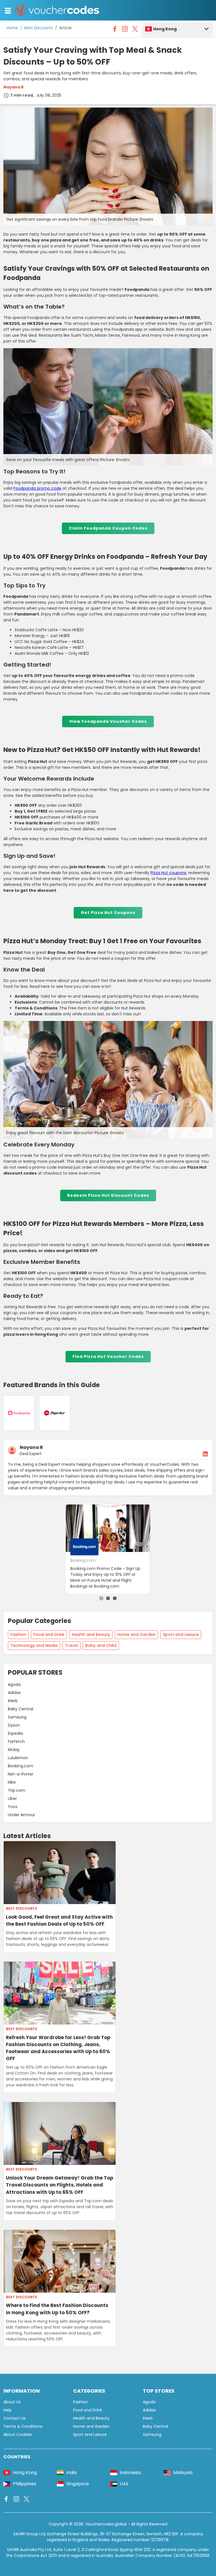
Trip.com (17, 1790)
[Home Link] (57, 10)
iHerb (13, 1701)
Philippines (25, 2484)
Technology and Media (34, 1645)
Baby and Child (101, 1645)
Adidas (14, 1693)
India (72, 2473)
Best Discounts (39, 28)
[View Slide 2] (108, 1598)
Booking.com (21, 1766)
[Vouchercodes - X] (135, 30)
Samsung (17, 1717)
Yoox (13, 1807)
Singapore (78, 2484)
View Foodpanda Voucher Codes (108, 721)
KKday (14, 1750)
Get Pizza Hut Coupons (108, 913)
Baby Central (21, 1709)
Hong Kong (165, 29)
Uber (12, 1798)
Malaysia (183, 2473)
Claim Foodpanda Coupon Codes (108, 528)
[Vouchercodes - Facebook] (115, 30)
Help (8, 2410)
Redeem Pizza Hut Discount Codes (108, 1195)
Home (12, 28)
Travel (71, 1645)
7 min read (22, 95)
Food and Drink (49, 1634)
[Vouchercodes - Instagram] (125, 30)
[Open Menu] (8, 11)
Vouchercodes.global (106, 2524)
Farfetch (16, 1741)
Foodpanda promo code (37, 488)
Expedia (15, 1733)
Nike (12, 1782)
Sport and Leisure (181, 1634)
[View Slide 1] (101, 1598)
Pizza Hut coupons (168, 873)
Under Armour (22, 1815)
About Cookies (18, 2434)
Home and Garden (136, 1634)
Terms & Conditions (23, 2426)
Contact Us (14, 2418)
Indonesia (130, 2473)
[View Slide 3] (115, 1598)
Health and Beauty (91, 1634)
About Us (12, 2402)
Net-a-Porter (21, 1774)
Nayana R (13, 87)
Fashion (18, 1634)
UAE (124, 2484)
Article (66, 28)
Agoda (14, 1684)
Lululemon (18, 1758)
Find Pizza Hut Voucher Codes (108, 1357)
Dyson (14, 1725)
